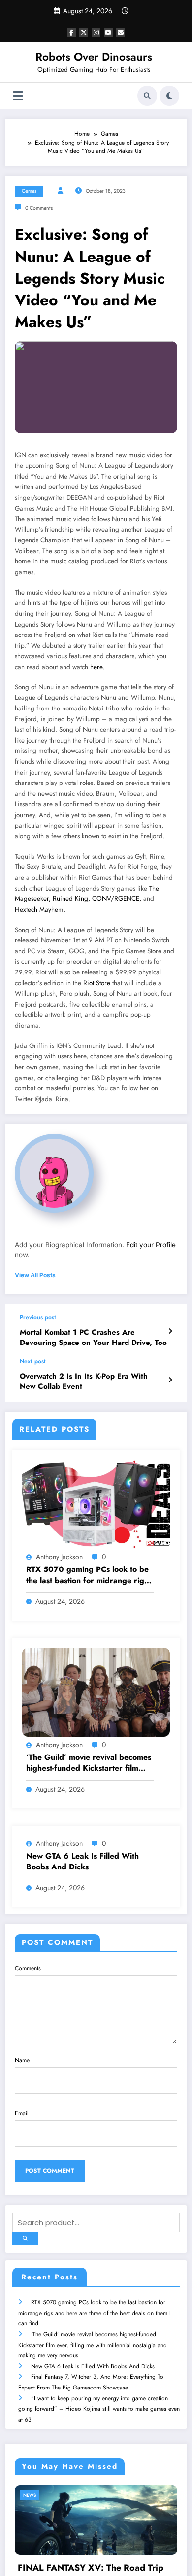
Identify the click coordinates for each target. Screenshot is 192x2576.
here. (97, 667)
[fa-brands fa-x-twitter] (84, 32)
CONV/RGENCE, (116, 899)
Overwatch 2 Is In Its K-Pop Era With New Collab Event (84, 1381)
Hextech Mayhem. (40, 910)
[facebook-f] (71, 32)
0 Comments (39, 208)
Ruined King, (70, 899)
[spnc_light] (169, 96)
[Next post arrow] (170, 1380)
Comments (28, 1968)
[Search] (147, 96)
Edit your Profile (151, 1245)
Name (22, 2060)
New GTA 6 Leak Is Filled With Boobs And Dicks (82, 1862)
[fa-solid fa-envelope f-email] (121, 32)
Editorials (124, 2495)
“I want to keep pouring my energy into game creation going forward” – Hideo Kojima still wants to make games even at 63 (99, 2409)
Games (29, 191)
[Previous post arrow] (170, 1331)
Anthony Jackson (59, 1557)
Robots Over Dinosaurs (94, 57)
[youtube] (108, 32)
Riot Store (97, 983)
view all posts (35, 1275)
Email (22, 2113)
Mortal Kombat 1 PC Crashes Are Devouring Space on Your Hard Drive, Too (93, 1338)
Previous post (38, 1317)
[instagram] (96, 32)
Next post (33, 1361)
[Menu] (18, 96)
